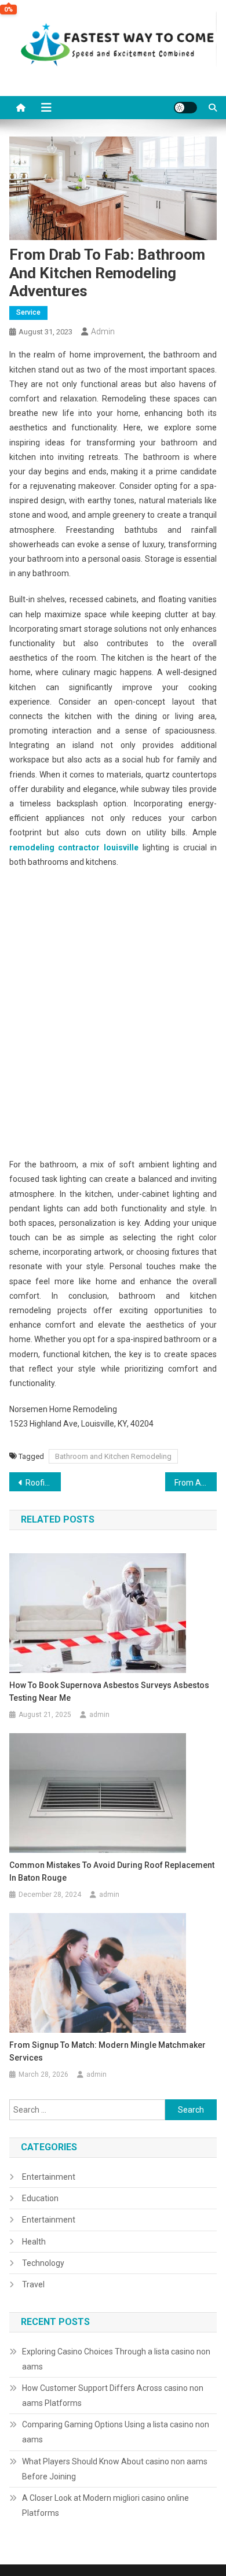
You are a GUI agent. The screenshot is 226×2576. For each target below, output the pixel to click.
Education (40, 2198)
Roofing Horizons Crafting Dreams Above (43, 1483)
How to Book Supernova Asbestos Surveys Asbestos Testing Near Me (109, 1691)
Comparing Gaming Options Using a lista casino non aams (116, 2432)
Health (34, 2242)
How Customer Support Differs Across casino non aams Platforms (113, 2396)
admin (103, 331)
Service (28, 312)
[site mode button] (185, 108)
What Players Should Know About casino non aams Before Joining (115, 2469)
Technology (43, 2263)
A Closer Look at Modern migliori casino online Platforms (105, 2505)
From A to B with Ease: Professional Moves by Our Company (196, 1483)
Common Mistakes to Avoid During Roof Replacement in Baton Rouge (112, 1871)
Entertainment (49, 2177)
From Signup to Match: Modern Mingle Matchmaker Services (107, 2051)
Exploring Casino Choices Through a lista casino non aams (116, 2359)
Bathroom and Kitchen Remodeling (113, 1456)
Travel (33, 2284)
